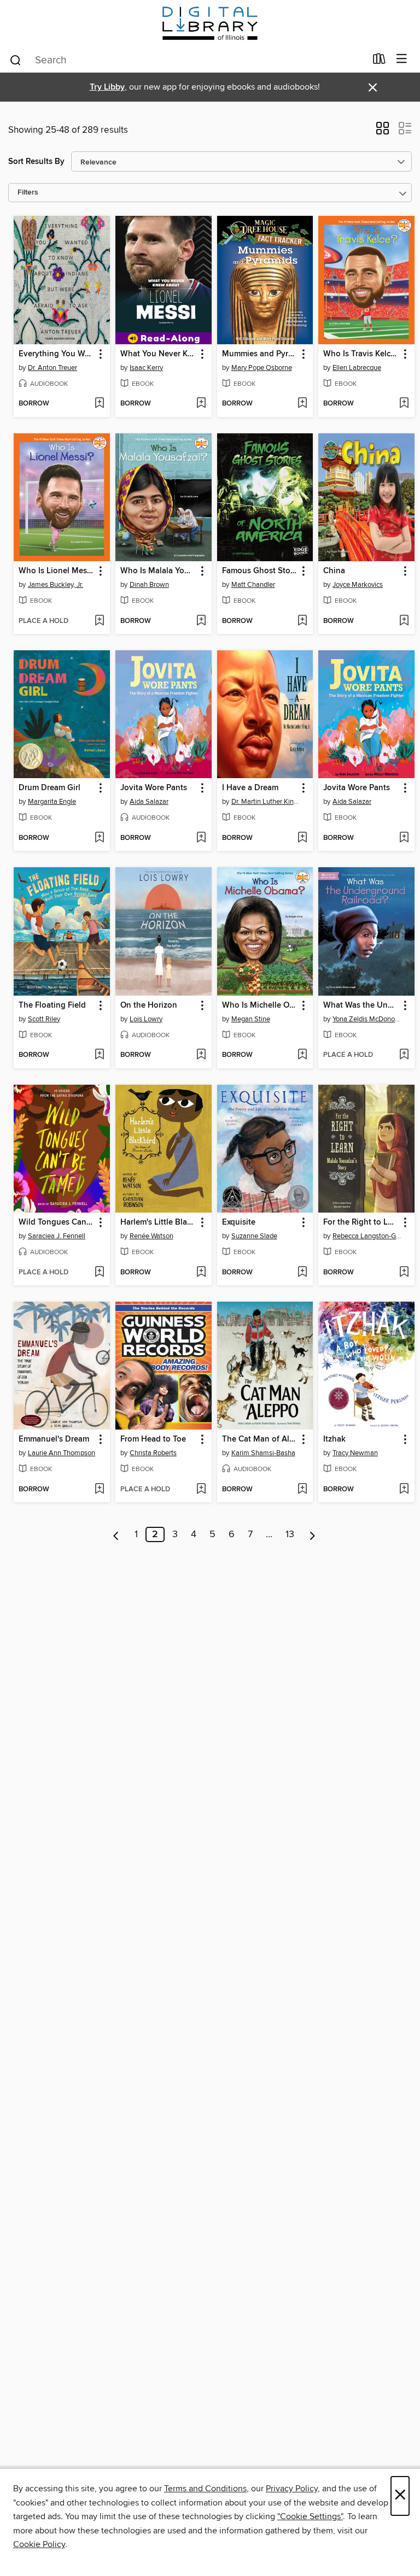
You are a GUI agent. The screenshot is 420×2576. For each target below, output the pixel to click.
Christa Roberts (153, 1453)
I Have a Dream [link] (250, 788)
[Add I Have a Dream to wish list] (302, 838)
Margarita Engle (52, 802)
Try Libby (107, 87)
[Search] (16, 60)
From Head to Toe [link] (153, 1439)
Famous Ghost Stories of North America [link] (260, 571)
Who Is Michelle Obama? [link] (260, 1005)
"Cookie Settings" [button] (310, 2516)
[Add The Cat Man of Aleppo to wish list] (302, 1490)
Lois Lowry (146, 1019)
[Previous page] (116, 1534)
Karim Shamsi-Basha (263, 1453)
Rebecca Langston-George (368, 1236)
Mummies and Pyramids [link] (260, 354)
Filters (28, 193)
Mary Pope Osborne (262, 368)
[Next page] (313, 1534)
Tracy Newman (355, 1453)
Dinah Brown (149, 585)
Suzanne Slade (254, 1236)
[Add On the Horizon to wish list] (201, 1055)
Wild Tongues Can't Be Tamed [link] (57, 1222)
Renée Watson (151, 1236)
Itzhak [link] (334, 1439)
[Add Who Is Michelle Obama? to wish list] (302, 1055)
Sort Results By (36, 161)
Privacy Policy (292, 2489)
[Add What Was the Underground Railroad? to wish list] (404, 1055)
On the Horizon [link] (149, 1005)
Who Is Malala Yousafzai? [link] (158, 571)
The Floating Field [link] (52, 1005)
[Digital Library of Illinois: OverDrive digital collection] (210, 23)
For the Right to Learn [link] (361, 1222)
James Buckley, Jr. (56, 585)
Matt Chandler (253, 585)
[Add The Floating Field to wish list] (99, 1055)
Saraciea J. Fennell (57, 1236)
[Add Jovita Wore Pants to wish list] (201, 838)
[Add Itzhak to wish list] (404, 1490)
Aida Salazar (149, 802)
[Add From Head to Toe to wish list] (201, 1490)
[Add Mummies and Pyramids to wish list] (302, 404)
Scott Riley (44, 1019)
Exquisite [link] (239, 1222)
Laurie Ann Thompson (62, 1453)
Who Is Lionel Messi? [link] (57, 571)
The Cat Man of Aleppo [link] (260, 1439)
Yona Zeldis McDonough (368, 1019)
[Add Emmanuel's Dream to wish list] (99, 1490)
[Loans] (379, 61)
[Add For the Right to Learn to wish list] (404, 1273)
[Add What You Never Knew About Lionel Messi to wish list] (201, 404)
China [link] (334, 571)
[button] (383, 132)
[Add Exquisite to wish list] (302, 1273)
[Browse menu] (402, 59)
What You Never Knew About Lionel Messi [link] (158, 354)
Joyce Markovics (358, 585)
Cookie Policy (39, 2544)
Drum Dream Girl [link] (49, 788)
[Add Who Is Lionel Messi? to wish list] (99, 621)
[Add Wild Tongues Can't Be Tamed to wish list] (99, 1273)
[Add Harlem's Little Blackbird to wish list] (201, 1273)
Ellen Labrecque (357, 368)
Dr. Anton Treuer (52, 368)
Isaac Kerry (146, 368)
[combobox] (187, 60)
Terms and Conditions (205, 2489)
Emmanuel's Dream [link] (54, 1439)
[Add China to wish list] (404, 621)
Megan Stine (251, 1019)
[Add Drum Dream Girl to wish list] (99, 838)
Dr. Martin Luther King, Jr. (267, 802)
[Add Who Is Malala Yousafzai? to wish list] (201, 621)
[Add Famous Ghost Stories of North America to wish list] (302, 621)
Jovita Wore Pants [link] (154, 788)
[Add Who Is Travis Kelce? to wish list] (404, 404)
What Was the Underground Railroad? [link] (361, 1005)
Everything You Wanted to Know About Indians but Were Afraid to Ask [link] (57, 354)
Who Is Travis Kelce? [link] (361, 354)
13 (290, 1534)
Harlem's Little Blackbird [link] (158, 1222)
